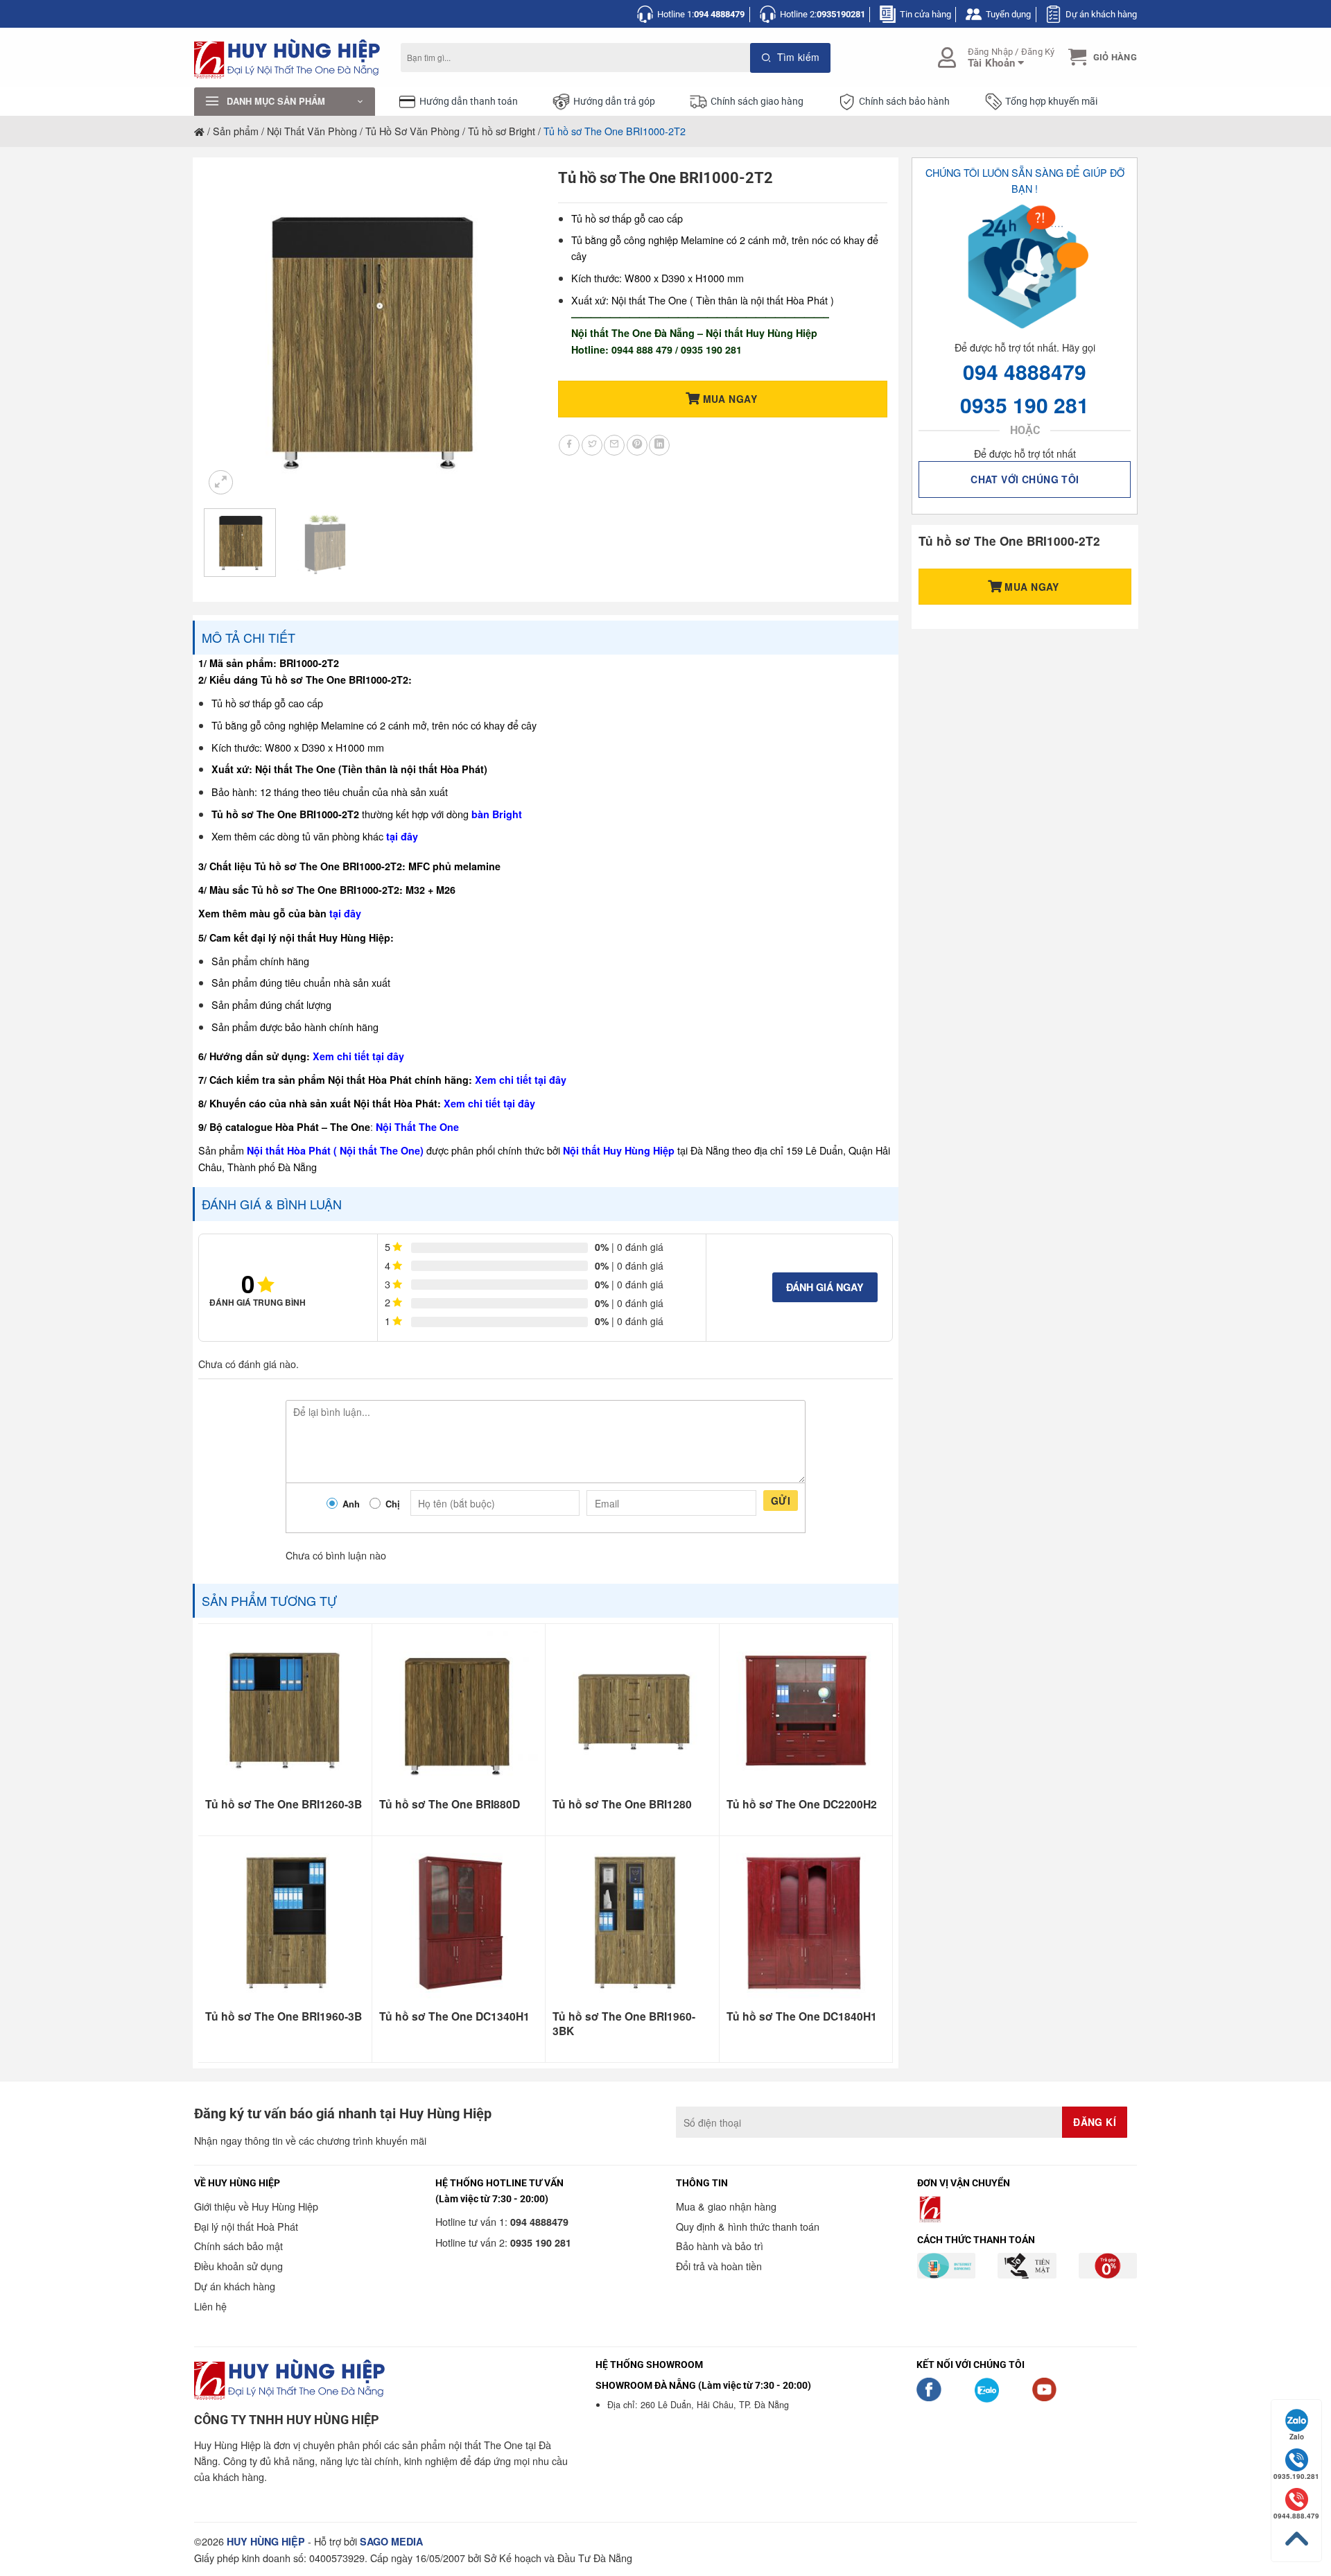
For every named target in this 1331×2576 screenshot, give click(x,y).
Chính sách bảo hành (904, 102)
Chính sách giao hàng (757, 102)
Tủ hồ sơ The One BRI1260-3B (284, 1804)
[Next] (510, 333)
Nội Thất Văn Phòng (312, 131)
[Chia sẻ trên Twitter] (592, 445)
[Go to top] (1296, 2539)
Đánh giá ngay (825, 1287)
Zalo (1297, 2437)
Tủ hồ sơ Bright (502, 131)
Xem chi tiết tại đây (358, 1056)
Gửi (781, 1501)
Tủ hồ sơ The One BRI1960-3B (284, 2016)
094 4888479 (1025, 371)
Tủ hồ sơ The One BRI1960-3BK (624, 2024)
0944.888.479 (1296, 2516)
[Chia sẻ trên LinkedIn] (659, 445)
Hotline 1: (701, 14)
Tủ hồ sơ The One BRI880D (450, 1804)
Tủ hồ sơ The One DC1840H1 (802, 2016)
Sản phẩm (236, 131)
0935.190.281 (1296, 2476)
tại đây (402, 836)
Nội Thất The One (417, 1127)
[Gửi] (791, 58)
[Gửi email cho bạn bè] (614, 445)
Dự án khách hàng (1101, 14)
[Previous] (228, 333)
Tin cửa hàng (925, 14)
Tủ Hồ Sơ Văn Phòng (412, 131)
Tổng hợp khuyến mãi (1051, 102)
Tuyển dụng (1008, 14)
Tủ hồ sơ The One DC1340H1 (454, 2016)
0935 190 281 (1025, 405)
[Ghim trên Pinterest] (637, 445)
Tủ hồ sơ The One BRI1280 (622, 1804)
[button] (1101, 57)
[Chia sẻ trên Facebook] (569, 445)
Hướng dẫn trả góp (614, 102)
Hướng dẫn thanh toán (469, 102)
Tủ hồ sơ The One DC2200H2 (802, 1804)
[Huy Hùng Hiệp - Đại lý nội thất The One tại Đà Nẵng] (287, 58)
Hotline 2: (823, 14)
